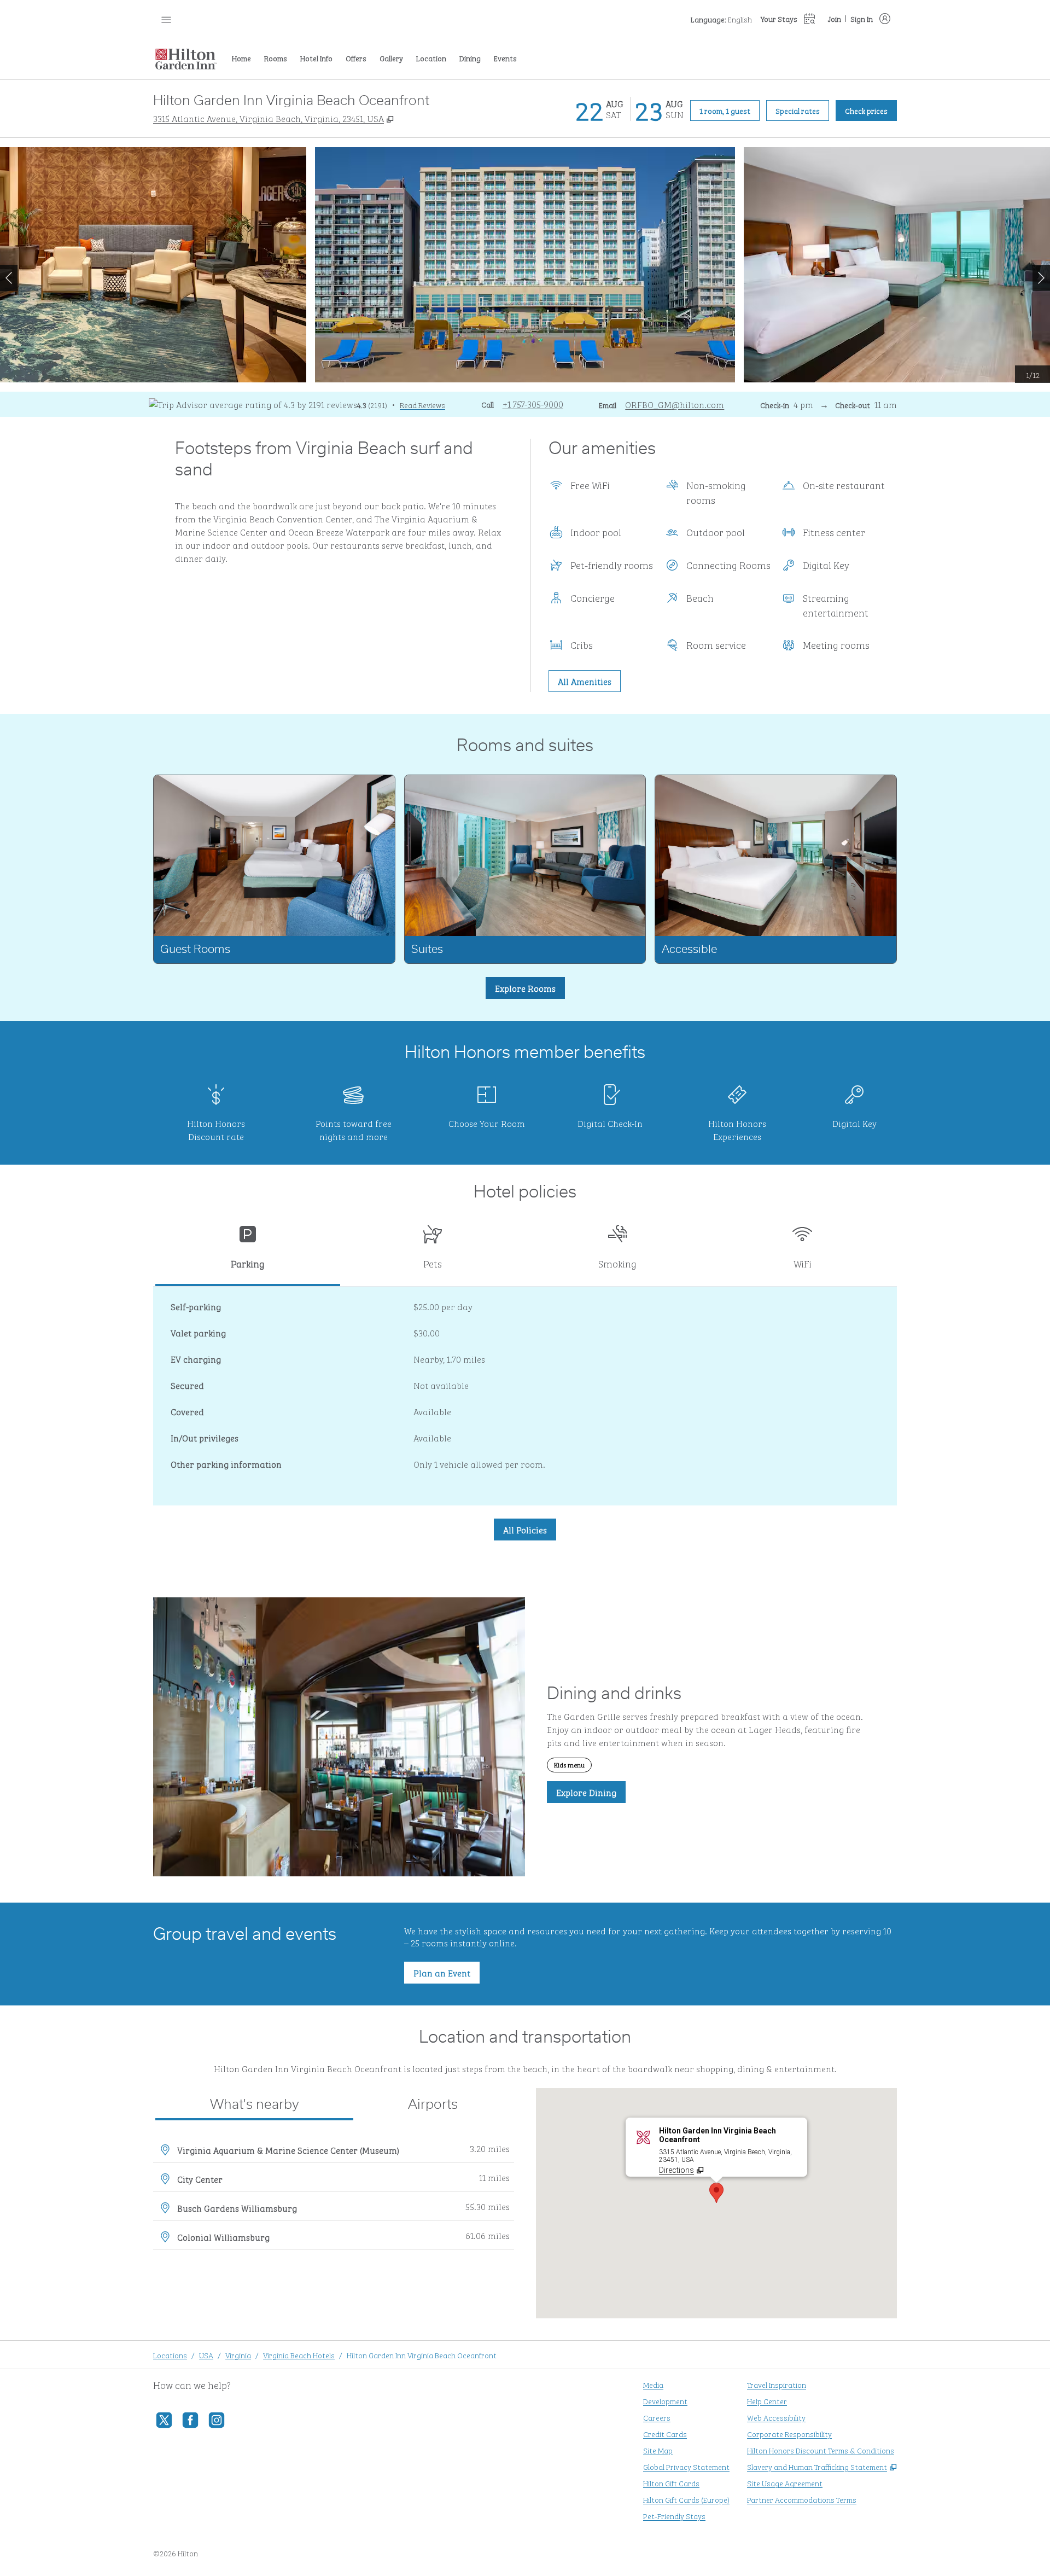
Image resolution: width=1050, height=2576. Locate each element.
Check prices (871, 110)
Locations (170, 2355)
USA (206, 2355)
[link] (533, 404)
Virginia (238, 2355)
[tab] (248, 1251)
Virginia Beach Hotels (299, 2355)
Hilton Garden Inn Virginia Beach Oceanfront (422, 2355)
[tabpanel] (525, 1396)
